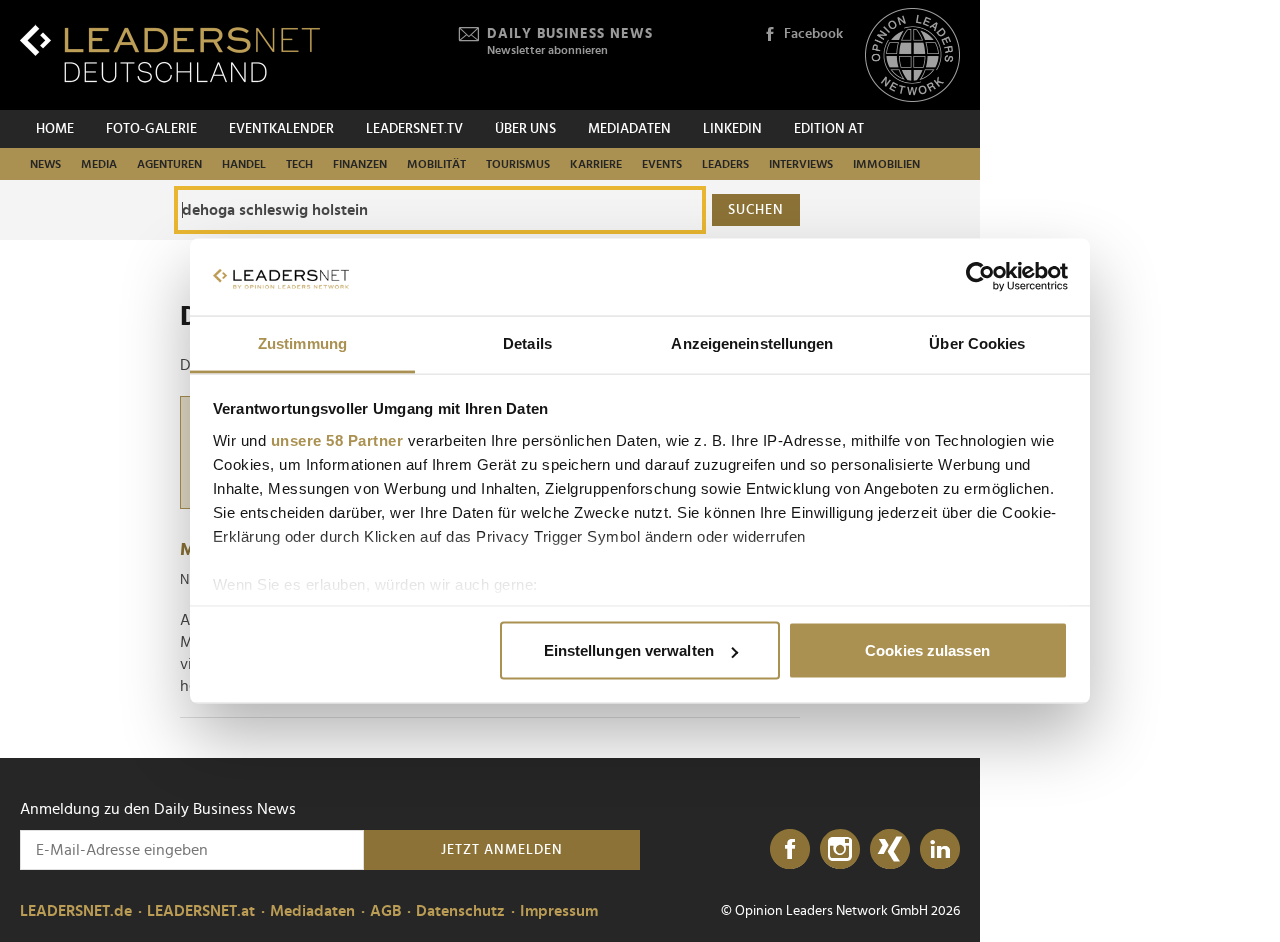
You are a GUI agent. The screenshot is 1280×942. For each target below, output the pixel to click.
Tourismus (518, 164)
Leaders (725, 164)
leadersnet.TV (414, 129)
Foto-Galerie (151, 129)
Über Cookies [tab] (977, 342)
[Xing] (890, 850)
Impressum (559, 911)
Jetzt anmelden (502, 850)
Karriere (596, 164)
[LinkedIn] (940, 850)
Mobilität (436, 164)
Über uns (525, 129)
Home (55, 129)
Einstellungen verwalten (629, 650)
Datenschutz (460, 911)
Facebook (813, 34)
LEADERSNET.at (201, 911)
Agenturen (169, 164)
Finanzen (360, 164)
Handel (244, 164)
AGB (385, 911)
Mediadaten (629, 129)
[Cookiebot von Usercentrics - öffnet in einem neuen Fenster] (980, 277)
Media (99, 164)
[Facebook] (790, 850)
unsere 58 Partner (337, 439)
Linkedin (732, 129)
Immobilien (886, 164)
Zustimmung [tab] (302, 342)
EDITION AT (829, 129)
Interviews (801, 164)
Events (662, 164)
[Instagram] (840, 850)
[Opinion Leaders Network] (912, 55)
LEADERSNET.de (76, 911)
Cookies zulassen (927, 650)
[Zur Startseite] (170, 53)
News (45, 164)
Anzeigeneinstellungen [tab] (752, 342)
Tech (299, 164)
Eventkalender (281, 129)
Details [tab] (527, 342)
